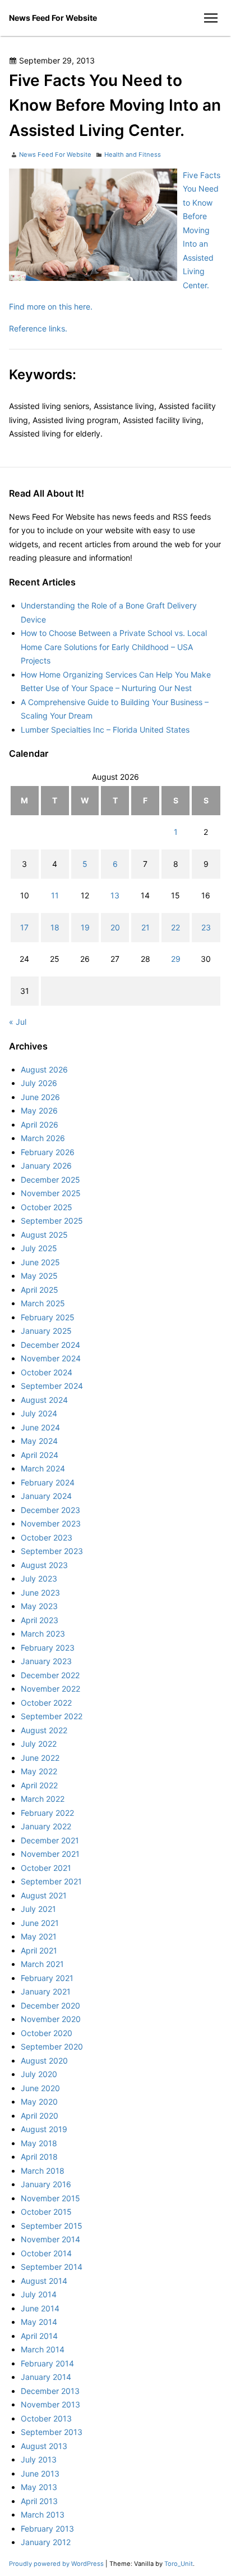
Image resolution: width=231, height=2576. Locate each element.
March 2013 (43, 2514)
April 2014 (39, 2336)
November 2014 (50, 2239)
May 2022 (39, 1771)
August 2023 (44, 1565)
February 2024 (48, 1482)
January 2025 (46, 1331)
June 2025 (40, 1262)
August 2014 (44, 2281)
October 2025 (47, 1207)
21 (145, 927)
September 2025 (52, 1221)
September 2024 (52, 1386)
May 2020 (39, 2102)
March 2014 (43, 2349)
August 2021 (44, 1895)
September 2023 (52, 1551)
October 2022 (46, 1703)
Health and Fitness (133, 155)
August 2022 (44, 1730)
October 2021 (46, 1868)
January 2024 (46, 1496)
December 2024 (50, 1345)
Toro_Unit (179, 2564)
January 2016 (46, 2184)
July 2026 (39, 1083)
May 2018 (39, 2143)
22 (175, 927)
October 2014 (46, 2253)
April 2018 (39, 2157)
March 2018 (43, 2171)
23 (206, 927)
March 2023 (43, 1634)
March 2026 (43, 1138)
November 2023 (51, 1523)
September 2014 (52, 2267)
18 (55, 927)
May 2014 (39, 2322)
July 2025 (39, 1248)
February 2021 (47, 1978)
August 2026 (44, 1069)
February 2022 (47, 1813)
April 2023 (40, 1620)
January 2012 (46, 2542)
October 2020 (47, 2033)
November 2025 (51, 1193)
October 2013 (46, 2418)
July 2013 (39, 2459)
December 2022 (50, 1675)
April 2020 (40, 2116)
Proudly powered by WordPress (57, 2564)
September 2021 (51, 1881)
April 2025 (40, 1290)
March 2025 (43, 1303)
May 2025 (39, 1276)
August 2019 (44, 2129)
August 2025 (44, 1235)
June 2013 (40, 2473)
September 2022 (52, 1716)
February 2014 (47, 2363)
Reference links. (38, 328)
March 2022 (43, 1799)
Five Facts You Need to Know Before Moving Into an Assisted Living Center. (202, 230)
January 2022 (46, 1826)
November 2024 (51, 1358)
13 (115, 895)
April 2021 (39, 1950)
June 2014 (40, 2308)
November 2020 (51, 2019)
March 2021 (42, 1964)
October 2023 (47, 1537)
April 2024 (40, 1455)
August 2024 (44, 1400)
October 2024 (47, 1372)
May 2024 (39, 1441)
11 (55, 895)
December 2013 (50, 2391)
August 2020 (44, 2061)
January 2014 (46, 2377)
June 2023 (40, 1593)
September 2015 (52, 2226)
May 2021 (39, 1936)
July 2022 (39, 1744)
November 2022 (50, 1689)
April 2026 (40, 1125)
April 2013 (39, 2501)
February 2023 (48, 1648)
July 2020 (39, 2074)
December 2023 (50, 1510)
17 (24, 927)
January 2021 (46, 1991)
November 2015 (50, 2198)
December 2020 (50, 2005)
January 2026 (46, 1166)
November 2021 (50, 1854)
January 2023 (46, 1661)
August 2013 (44, 2446)
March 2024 (43, 1468)
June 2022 (40, 1758)
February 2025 (48, 1317)
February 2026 (48, 1152)
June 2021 (40, 1923)
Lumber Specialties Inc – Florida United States (105, 730)
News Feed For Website (53, 18)
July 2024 (39, 1413)
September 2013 (52, 2432)
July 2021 (38, 1909)
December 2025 (50, 1180)
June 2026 (40, 1097)
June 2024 (40, 1427)
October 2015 (46, 2212)
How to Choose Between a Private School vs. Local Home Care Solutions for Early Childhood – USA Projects (114, 647)
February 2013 (47, 2529)
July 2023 (39, 1578)
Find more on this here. (51, 306)
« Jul (18, 1022)
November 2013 (50, 2404)
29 (176, 959)
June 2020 (40, 2088)
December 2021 (50, 1840)
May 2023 (39, 1606)
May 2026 (39, 1110)
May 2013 (39, 2487)
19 (85, 927)
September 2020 (52, 2046)
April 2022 (39, 1785)
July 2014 (39, 2294)
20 (115, 927)
